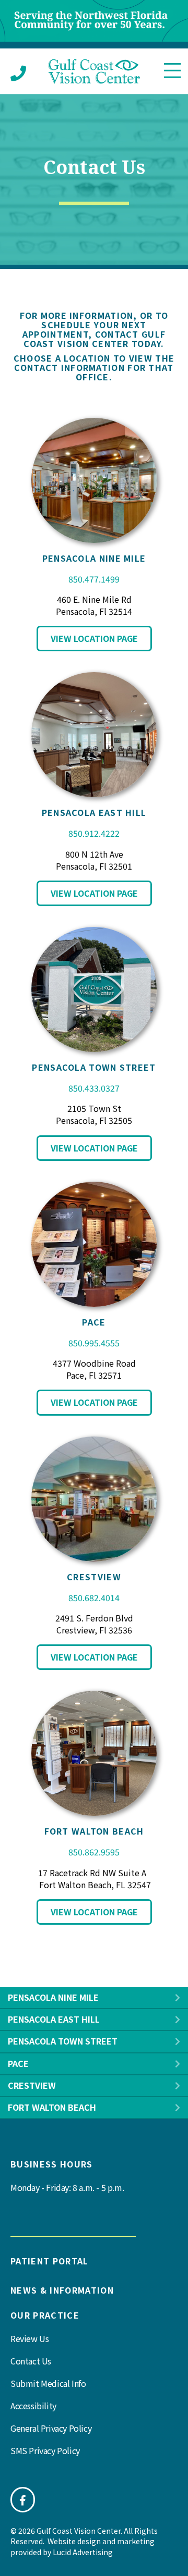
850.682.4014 (94, 1597)
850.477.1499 (94, 579)
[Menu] (172, 71)
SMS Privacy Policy (45, 2450)
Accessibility (33, 2406)
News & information (62, 2290)
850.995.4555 (94, 1343)
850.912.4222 (94, 833)
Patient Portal (50, 2261)
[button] (178, 1998)
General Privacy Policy (51, 2428)
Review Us (30, 2338)
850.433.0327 (94, 1088)
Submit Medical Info (48, 2383)
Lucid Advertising (83, 2552)
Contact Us (31, 2361)
